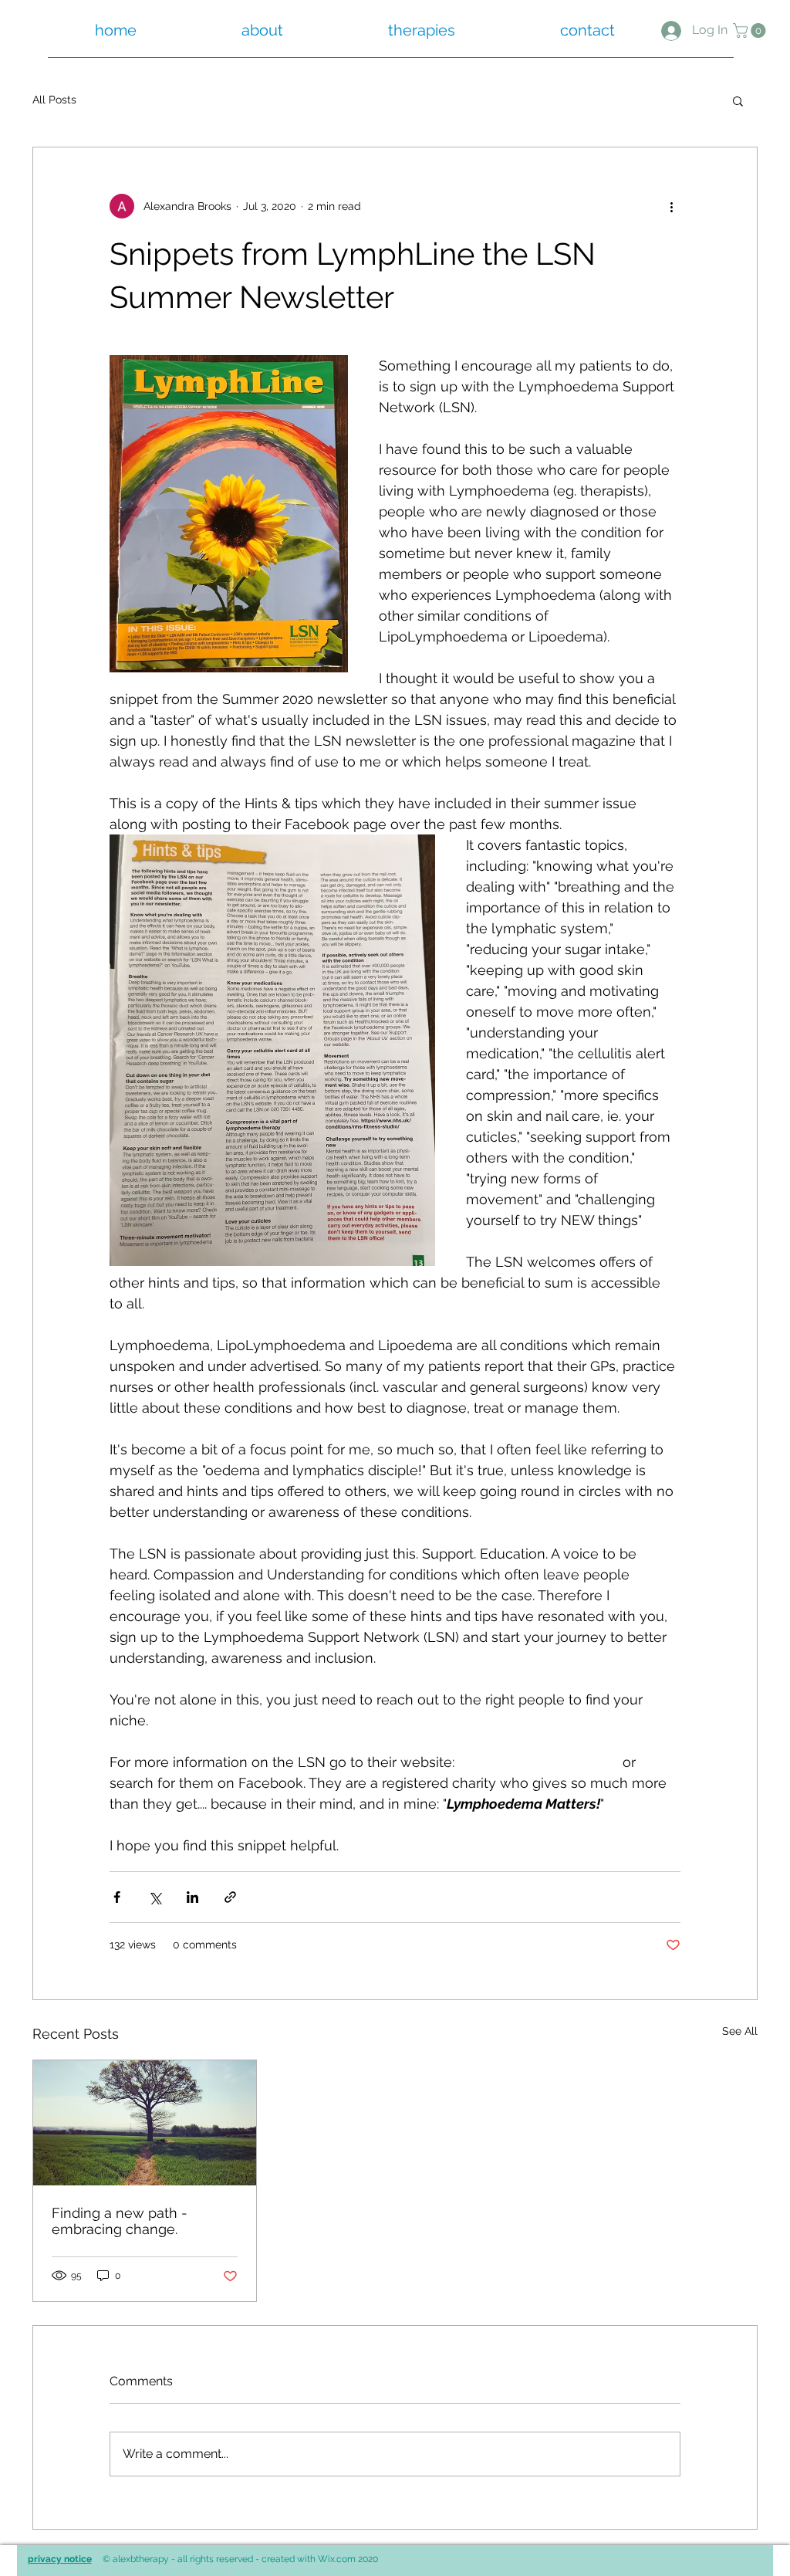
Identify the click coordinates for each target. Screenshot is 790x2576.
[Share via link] (230, 1897)
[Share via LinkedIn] (192, 1897)
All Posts (54, 100)
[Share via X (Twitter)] (155, 1897)
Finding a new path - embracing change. (120, 2221)
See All (740, 2031)
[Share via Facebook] (117, 1897)
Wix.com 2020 (348, 2559)
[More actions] (671, 206)
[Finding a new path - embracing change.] (145, 2123)
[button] (751, 30)
